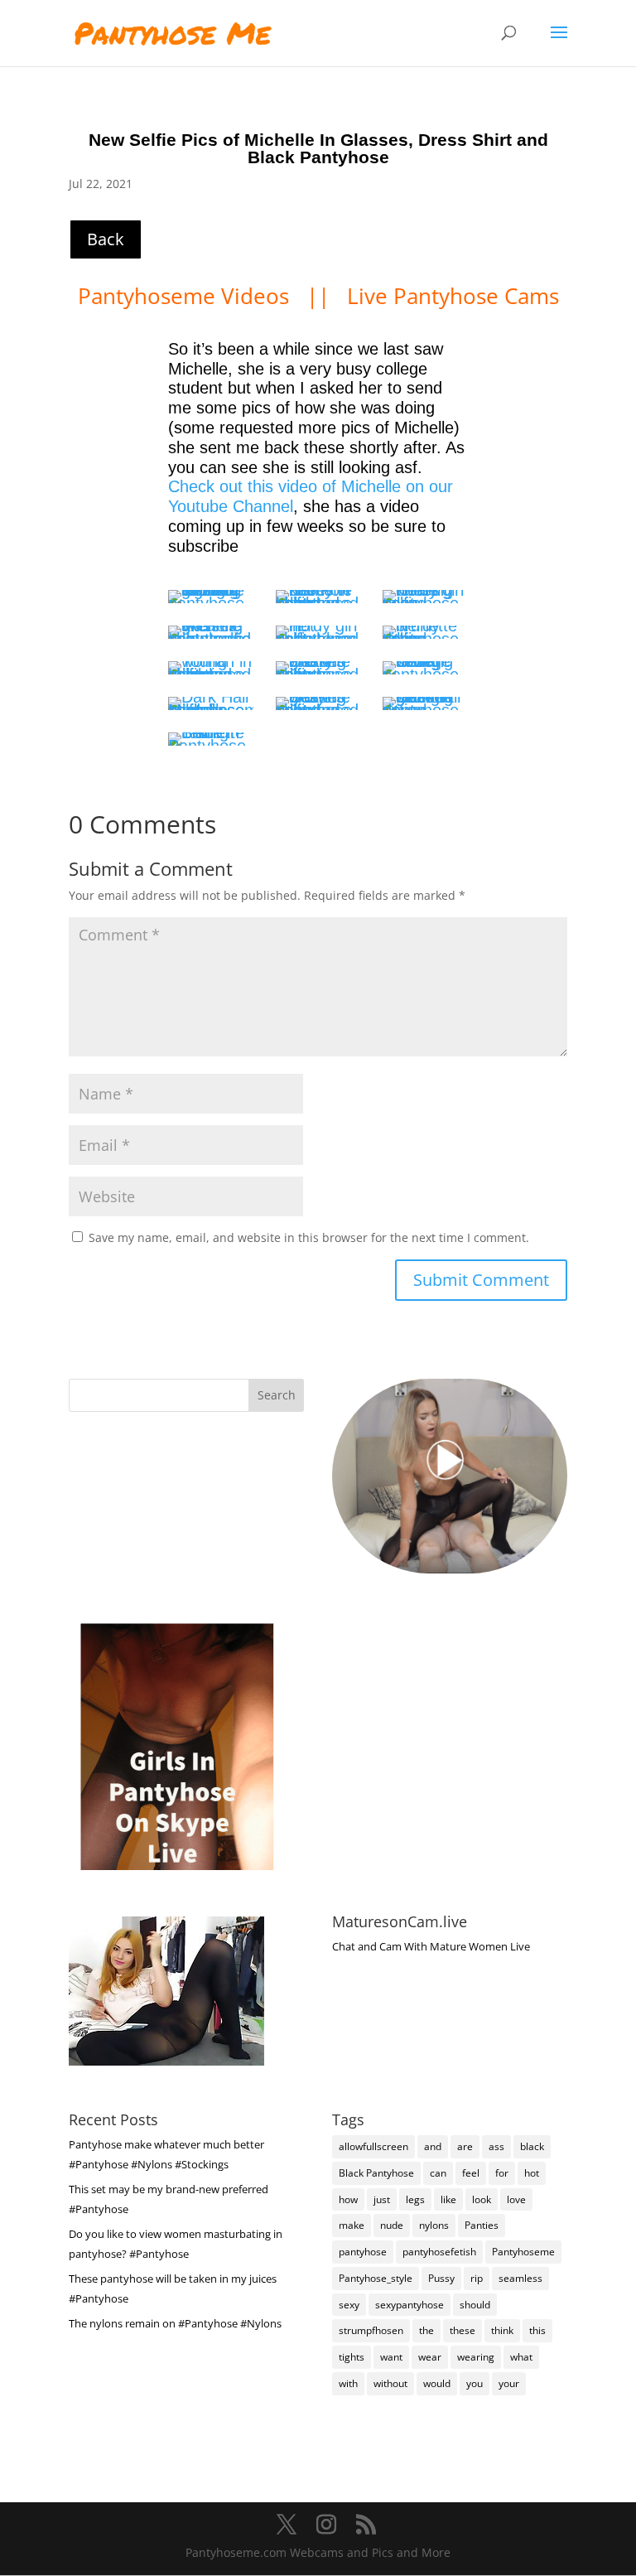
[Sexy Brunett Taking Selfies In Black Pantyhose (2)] (318, 597)
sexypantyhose (410, 2305)
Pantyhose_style (376, 2278)
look (482, 2199)
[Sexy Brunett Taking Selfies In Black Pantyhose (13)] (210, 739)
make (352, 2225)
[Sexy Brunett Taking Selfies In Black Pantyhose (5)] (318, 632)
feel (471, 2173)
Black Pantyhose (376, 2173)
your (509, 2383)
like (448, 2199)
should (475, 2305)
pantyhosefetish (439, 2252)
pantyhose (363, 2252)
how (348, 2199)
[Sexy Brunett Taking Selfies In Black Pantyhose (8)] (318, 668)
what (521, 2357)
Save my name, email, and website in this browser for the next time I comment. (309, 1237)
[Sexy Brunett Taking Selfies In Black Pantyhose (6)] (425, 632)
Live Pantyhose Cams (453, 296)
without (390, 2383)
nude (392, 2225)
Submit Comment (481, 1280)
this (537, 2330)
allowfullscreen (373, 2146)
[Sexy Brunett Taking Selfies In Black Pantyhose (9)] (425, 668)
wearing (476, 2357)
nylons (434, 2225)
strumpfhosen (371, 2330)
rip (477, 2278)
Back (106, 239)
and (433, 2146)
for (502, 2173)
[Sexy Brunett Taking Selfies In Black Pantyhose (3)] (425, 597)
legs (415, 2199)
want (391, 2357)
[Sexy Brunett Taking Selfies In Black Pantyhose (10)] (210, 703)
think (502, 2330)
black (532, 2146)
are (465, 2146)
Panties (482, 2225)
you (475, 2383)
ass (496, 2146)
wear (430, 2357)
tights (352, 2357)
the (426, 2330)
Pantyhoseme (523, 2252)
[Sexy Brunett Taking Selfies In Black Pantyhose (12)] (425, 703)
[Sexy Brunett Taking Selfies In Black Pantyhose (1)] (210, 597)
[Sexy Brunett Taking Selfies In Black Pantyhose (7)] (210, 668)
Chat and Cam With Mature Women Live (431, 1946)
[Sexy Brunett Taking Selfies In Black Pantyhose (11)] (318, 703)
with (348, 2383)
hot (532, 2173)
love (516, 2199)
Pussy (441, 2278)
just (382, 2199)
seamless (520, 2278)
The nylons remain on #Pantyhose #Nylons (175, 2323)
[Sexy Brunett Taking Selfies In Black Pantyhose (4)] (210, 632)
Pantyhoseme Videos (186, 296)
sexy (349, 2305)
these (463, 2330)
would (437, 2383)
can (438, 2173)
